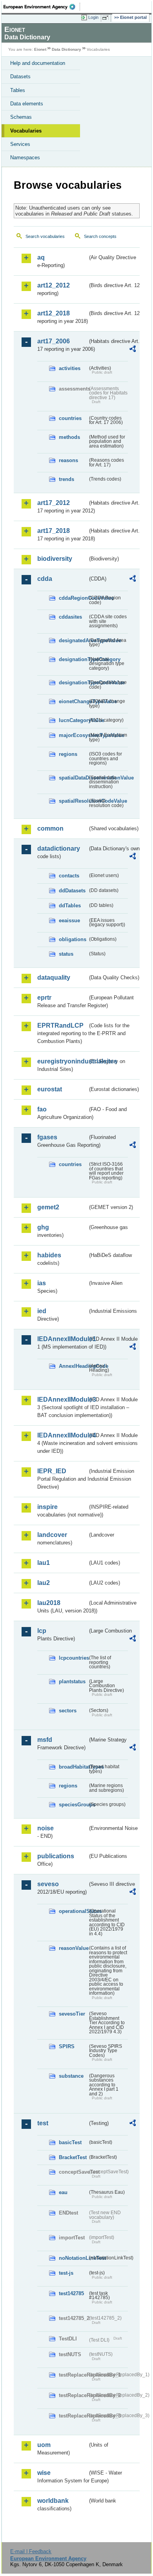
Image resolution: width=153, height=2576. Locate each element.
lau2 (44, 1583)
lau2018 (49, 1603)
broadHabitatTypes (73, 1767)
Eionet (40, 49)
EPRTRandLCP (60, 1025)
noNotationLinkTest (73, 2258)
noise (46, 1828)
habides (49, 1255)
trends (66, 479)
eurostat (50, 1089)
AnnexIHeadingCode (73, 1366)
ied (42, 1311)
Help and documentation (38, 63)
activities (70, 368)
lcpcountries (73, 1658)
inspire (47, 1507)
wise (44, 2473)
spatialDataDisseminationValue (73, 778)
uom (44, 2445)
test (43, 2123)
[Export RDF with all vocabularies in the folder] (133, 350)
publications (56, 1856)
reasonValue (73, 1948)
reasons (68, 460)
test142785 (71, 2293)
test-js (66, 2273)
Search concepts (100, 236)
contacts (69, 876)
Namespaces (25, 158)
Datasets (20, 76)
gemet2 (48, 1207)
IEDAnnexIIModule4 (62, 1435)
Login (93, 17)
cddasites (70, 617)
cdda (45, 579)
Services (20, 144)
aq (41, 257)
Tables (18, 90)
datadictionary (59, 849)
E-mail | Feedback (31, 2551)
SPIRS (67, 2046)
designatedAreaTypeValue (73, 640)
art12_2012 (54, 285)
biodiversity (55, 559)
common (50, 828)
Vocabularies (26, 131)
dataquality (54, 978)
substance (71, 2076)
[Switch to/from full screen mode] (107, 18)
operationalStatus (73, 1911)
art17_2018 (54, 531)
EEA (42, 7)
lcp (42, 1631)
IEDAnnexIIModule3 (62, 1399)
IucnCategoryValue (73, 720)
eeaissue (69, 920)
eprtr (44, 998)
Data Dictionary (66, 49)
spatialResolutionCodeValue (73, 801)
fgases (47, 1137)
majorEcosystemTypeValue (73, 735)
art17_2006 (54, 341)
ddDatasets (72, 891)
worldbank (53, 2501)
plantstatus (72, 1681)
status (66, 954)
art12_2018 (54, 313)
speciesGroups (73, 1805)
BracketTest (73, 2157)
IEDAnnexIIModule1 (62, 1339)
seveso (48, 1884)
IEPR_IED (52, 1471)
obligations (73, 939)
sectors (68, 1711)
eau (63, 2192)
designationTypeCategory (73, 659)
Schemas (21, 117)
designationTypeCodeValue (73, 683)
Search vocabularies (45, 236)
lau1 (44, 1563)
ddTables (70, 906)
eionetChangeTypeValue (73, 701)
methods (69, 437)
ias (42, 1283)
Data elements (27, 104)
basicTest (70, 2142)
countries (70, 418)
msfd (45, 1740)
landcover (52, 1535)
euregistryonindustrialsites (62, 1061)
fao (42, 1109)
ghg (43, 1227)
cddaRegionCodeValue (73, 598)
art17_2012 (54, 503)
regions (68, 754)
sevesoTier (72, 2014)
